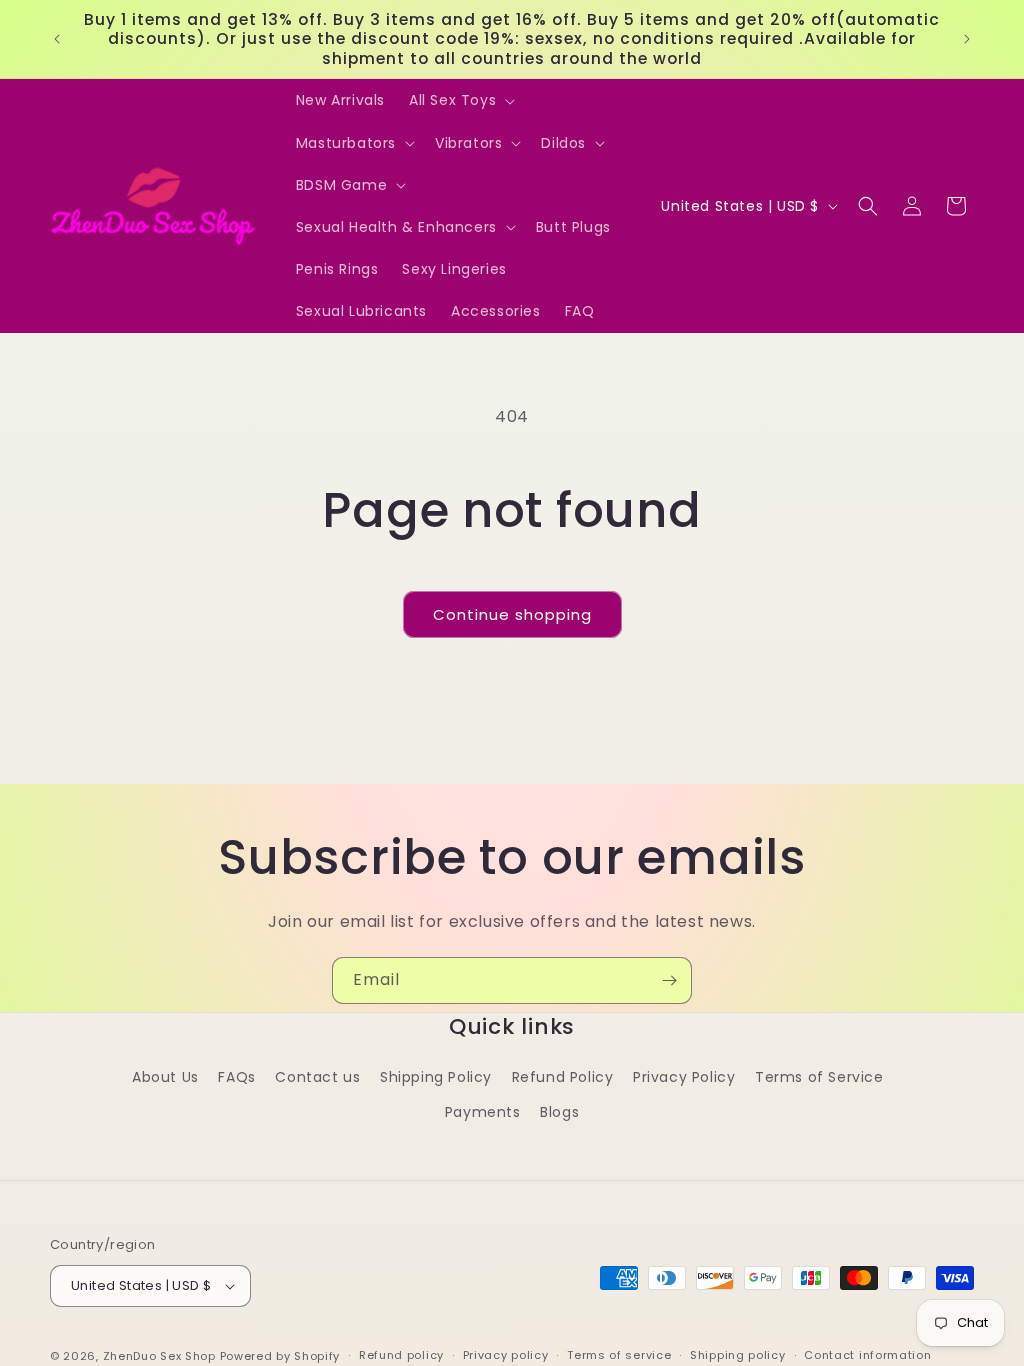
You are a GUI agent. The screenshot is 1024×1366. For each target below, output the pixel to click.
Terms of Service (819, 1077)
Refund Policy (563, 1077)
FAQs (236, 1077)
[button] (460, 100)
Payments (483, 1112)
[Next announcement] (967, 39)
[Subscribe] (669, 980)
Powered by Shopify (280, 1356)
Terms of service (619, 1355)
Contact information (867, 1355)
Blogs (559, 1112)
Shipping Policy (436, 1077)
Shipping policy (738, 1355)
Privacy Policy (684, 1077)
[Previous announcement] (57, 39)
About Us (165, 1077)
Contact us (317, 1077)
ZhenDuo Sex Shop (159, 1356)
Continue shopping (512, 614)
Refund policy (401, 1355)
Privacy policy (506, 1355)
